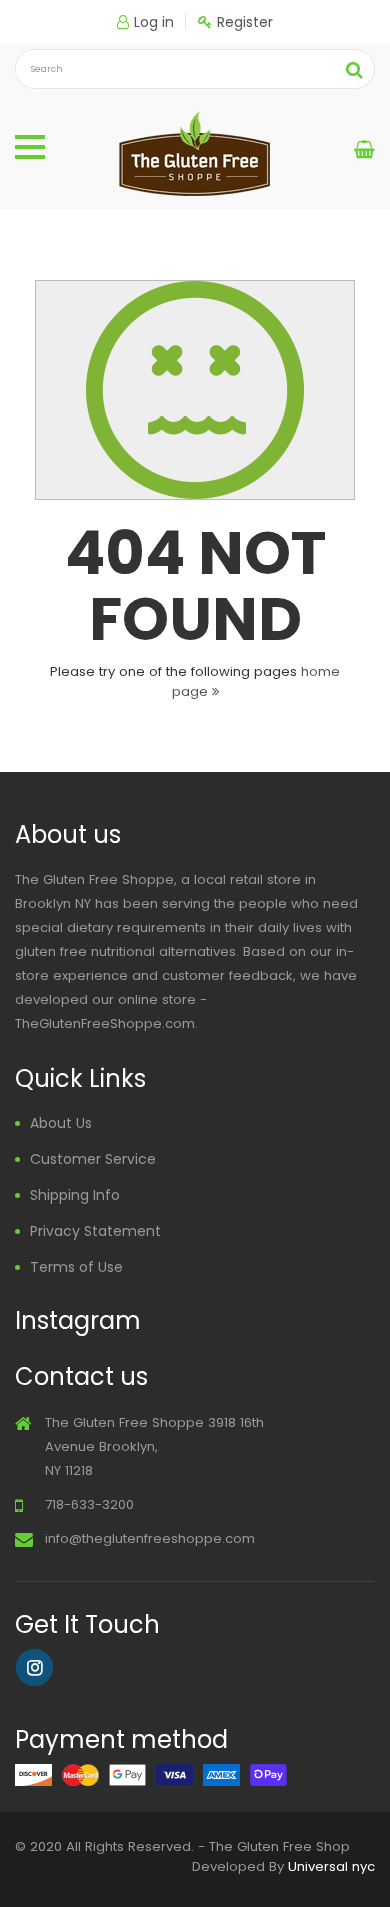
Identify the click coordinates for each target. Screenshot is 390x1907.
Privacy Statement (95, 1231)
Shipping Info (75, 1195)
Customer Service (93, 1159)
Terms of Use (76, 1267)
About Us (61, 1123)
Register (245, 22)
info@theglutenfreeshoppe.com (150, 1538)
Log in (154, 22)
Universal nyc (331, 1866)
